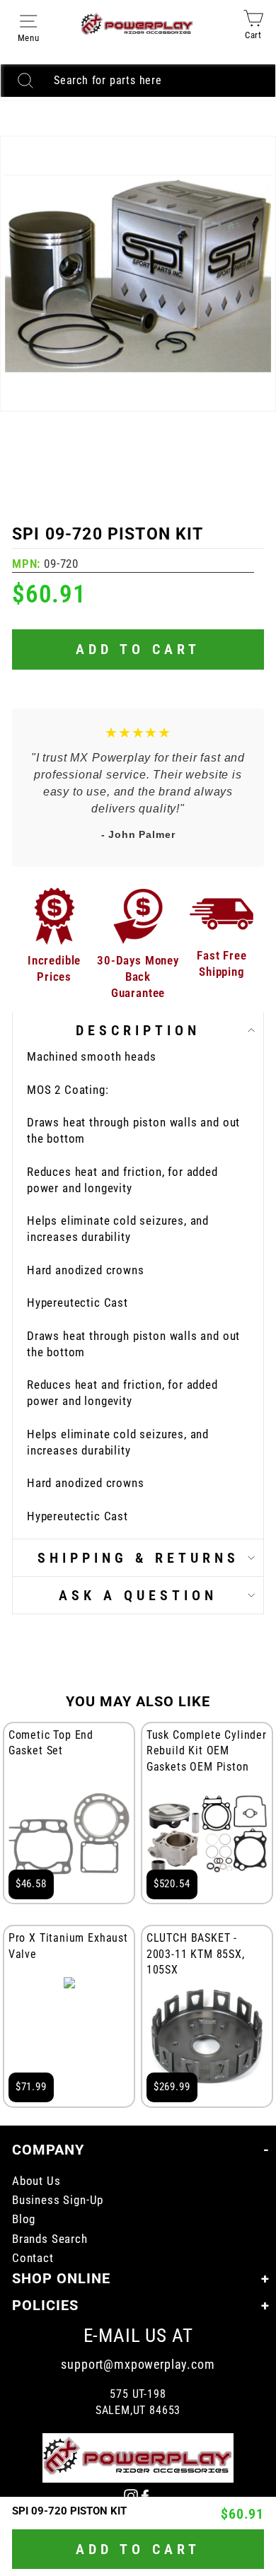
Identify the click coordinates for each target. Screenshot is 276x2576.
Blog (24, 2219)
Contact (33, 2258)
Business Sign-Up (58, 2200)
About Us (36, 2181)
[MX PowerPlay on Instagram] (131, 2496)
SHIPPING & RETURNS (138, 1558)
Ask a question (138, 1595)
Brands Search (50, 2239)
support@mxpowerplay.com (138, 2364)
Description (138, 1030)
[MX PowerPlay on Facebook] (145, 2496)
